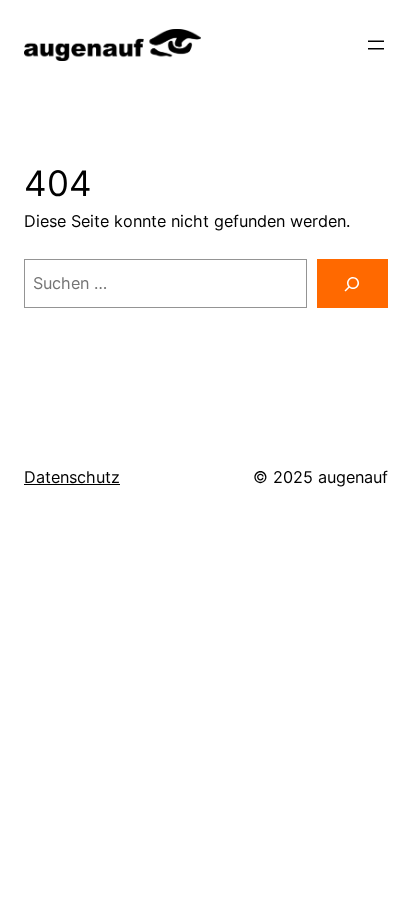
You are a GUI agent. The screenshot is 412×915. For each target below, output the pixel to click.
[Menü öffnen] (376, 45)
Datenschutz (72, 477)
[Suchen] (352, 284)
